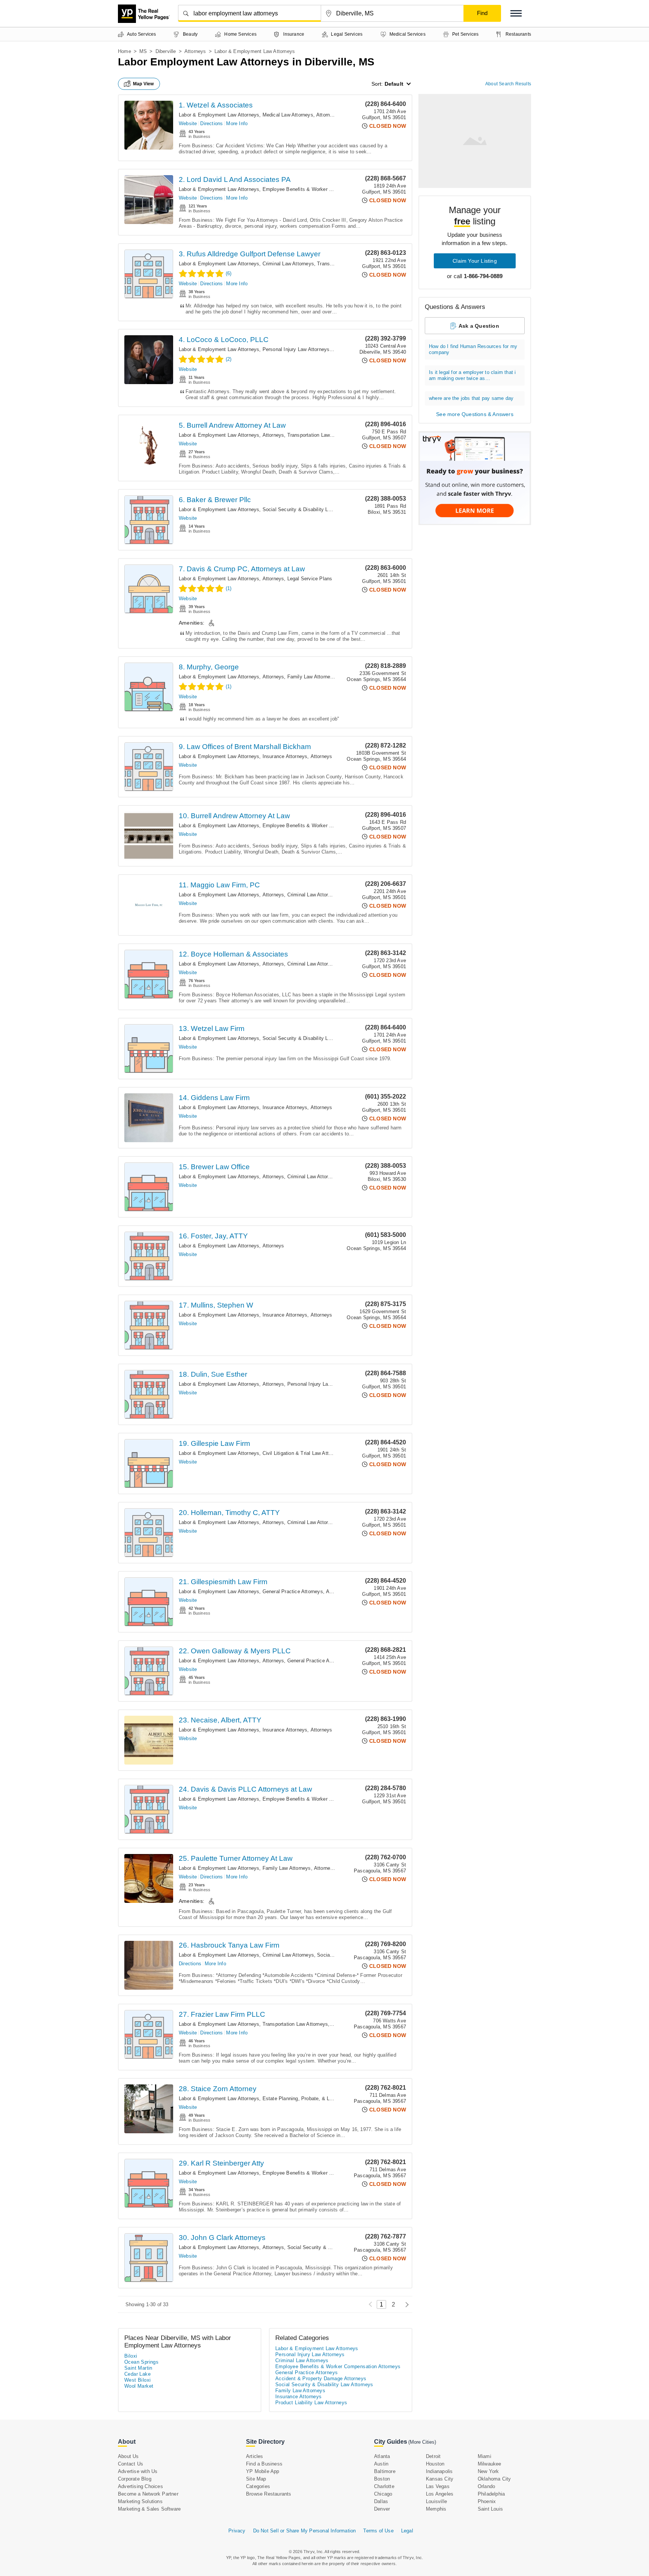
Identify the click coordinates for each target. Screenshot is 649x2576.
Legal (407, 2531)
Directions (211, 123)
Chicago (383, 2494)
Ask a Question (479, 326)
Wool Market (139, 2386)
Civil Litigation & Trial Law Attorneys (303, 1453)
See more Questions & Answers (475, 414)
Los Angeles (440, 2494)
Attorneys (195, 51)
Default (394, 84)
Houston (435, 2464)
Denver (382, 2509)
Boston (382, 2479)
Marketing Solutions (140, 2501)
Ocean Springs (141, 2362)
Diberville (166, 51)
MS (143, 51)
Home (125, 51)
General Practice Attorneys (293, 1591)
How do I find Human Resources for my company (473, 349)
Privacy (237, 2531)
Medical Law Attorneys (288, 115)
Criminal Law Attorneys (288, 264)
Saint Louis (490, 2509)
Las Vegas (438, 2486)
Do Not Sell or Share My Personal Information (305, 2531)
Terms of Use (378, 2531)
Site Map (256, 2479)
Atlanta (382, 2456)
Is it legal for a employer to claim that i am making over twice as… (472, 375)
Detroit (433, 2456)
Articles (255, 2456)
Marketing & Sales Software (149, 2509)
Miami (484, 2456)
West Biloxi (137, 2380)
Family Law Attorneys (312, 677)
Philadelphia (491, 2494)
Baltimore (385, 2471)
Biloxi (131, 2356)
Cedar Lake (137, 2374)
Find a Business (264, 2464)
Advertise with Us (138, 2471)
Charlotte (384, 2486)
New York (488, 2471)
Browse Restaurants (269, 2494)
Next (405, 2304)
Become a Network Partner (148, 2494)
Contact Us (131, 2464)
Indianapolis (439, 2471)
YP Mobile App (263, 2471)
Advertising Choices (140, 2486)
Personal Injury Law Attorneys (296, 349)
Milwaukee (490, 2464)
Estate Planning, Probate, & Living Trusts (309, 2098)
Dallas (381, 2501)
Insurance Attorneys (285, 756)
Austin (381, 2464)
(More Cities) (422, 2442)
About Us (128, 2456)
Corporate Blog (135, 2479)
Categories (258, 2486)
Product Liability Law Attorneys (311, 2403)
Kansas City (440, 2479)
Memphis (436, 2509)
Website (188, 123)
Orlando (486, 2486)
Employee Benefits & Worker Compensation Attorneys (323, 189)
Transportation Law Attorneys (320, 435)
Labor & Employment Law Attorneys (219, 115)
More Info (237, 123)
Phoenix (487, 2501)
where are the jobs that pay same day (471, 398)
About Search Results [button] (508, 84)
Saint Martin (138, 2368)
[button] (516, 13)
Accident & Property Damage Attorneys (321, 2378)
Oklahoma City (494, 2479)
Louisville (436, 2501)
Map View (143, 84)
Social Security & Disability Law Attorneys (310, 509)
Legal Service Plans (310, 579)
